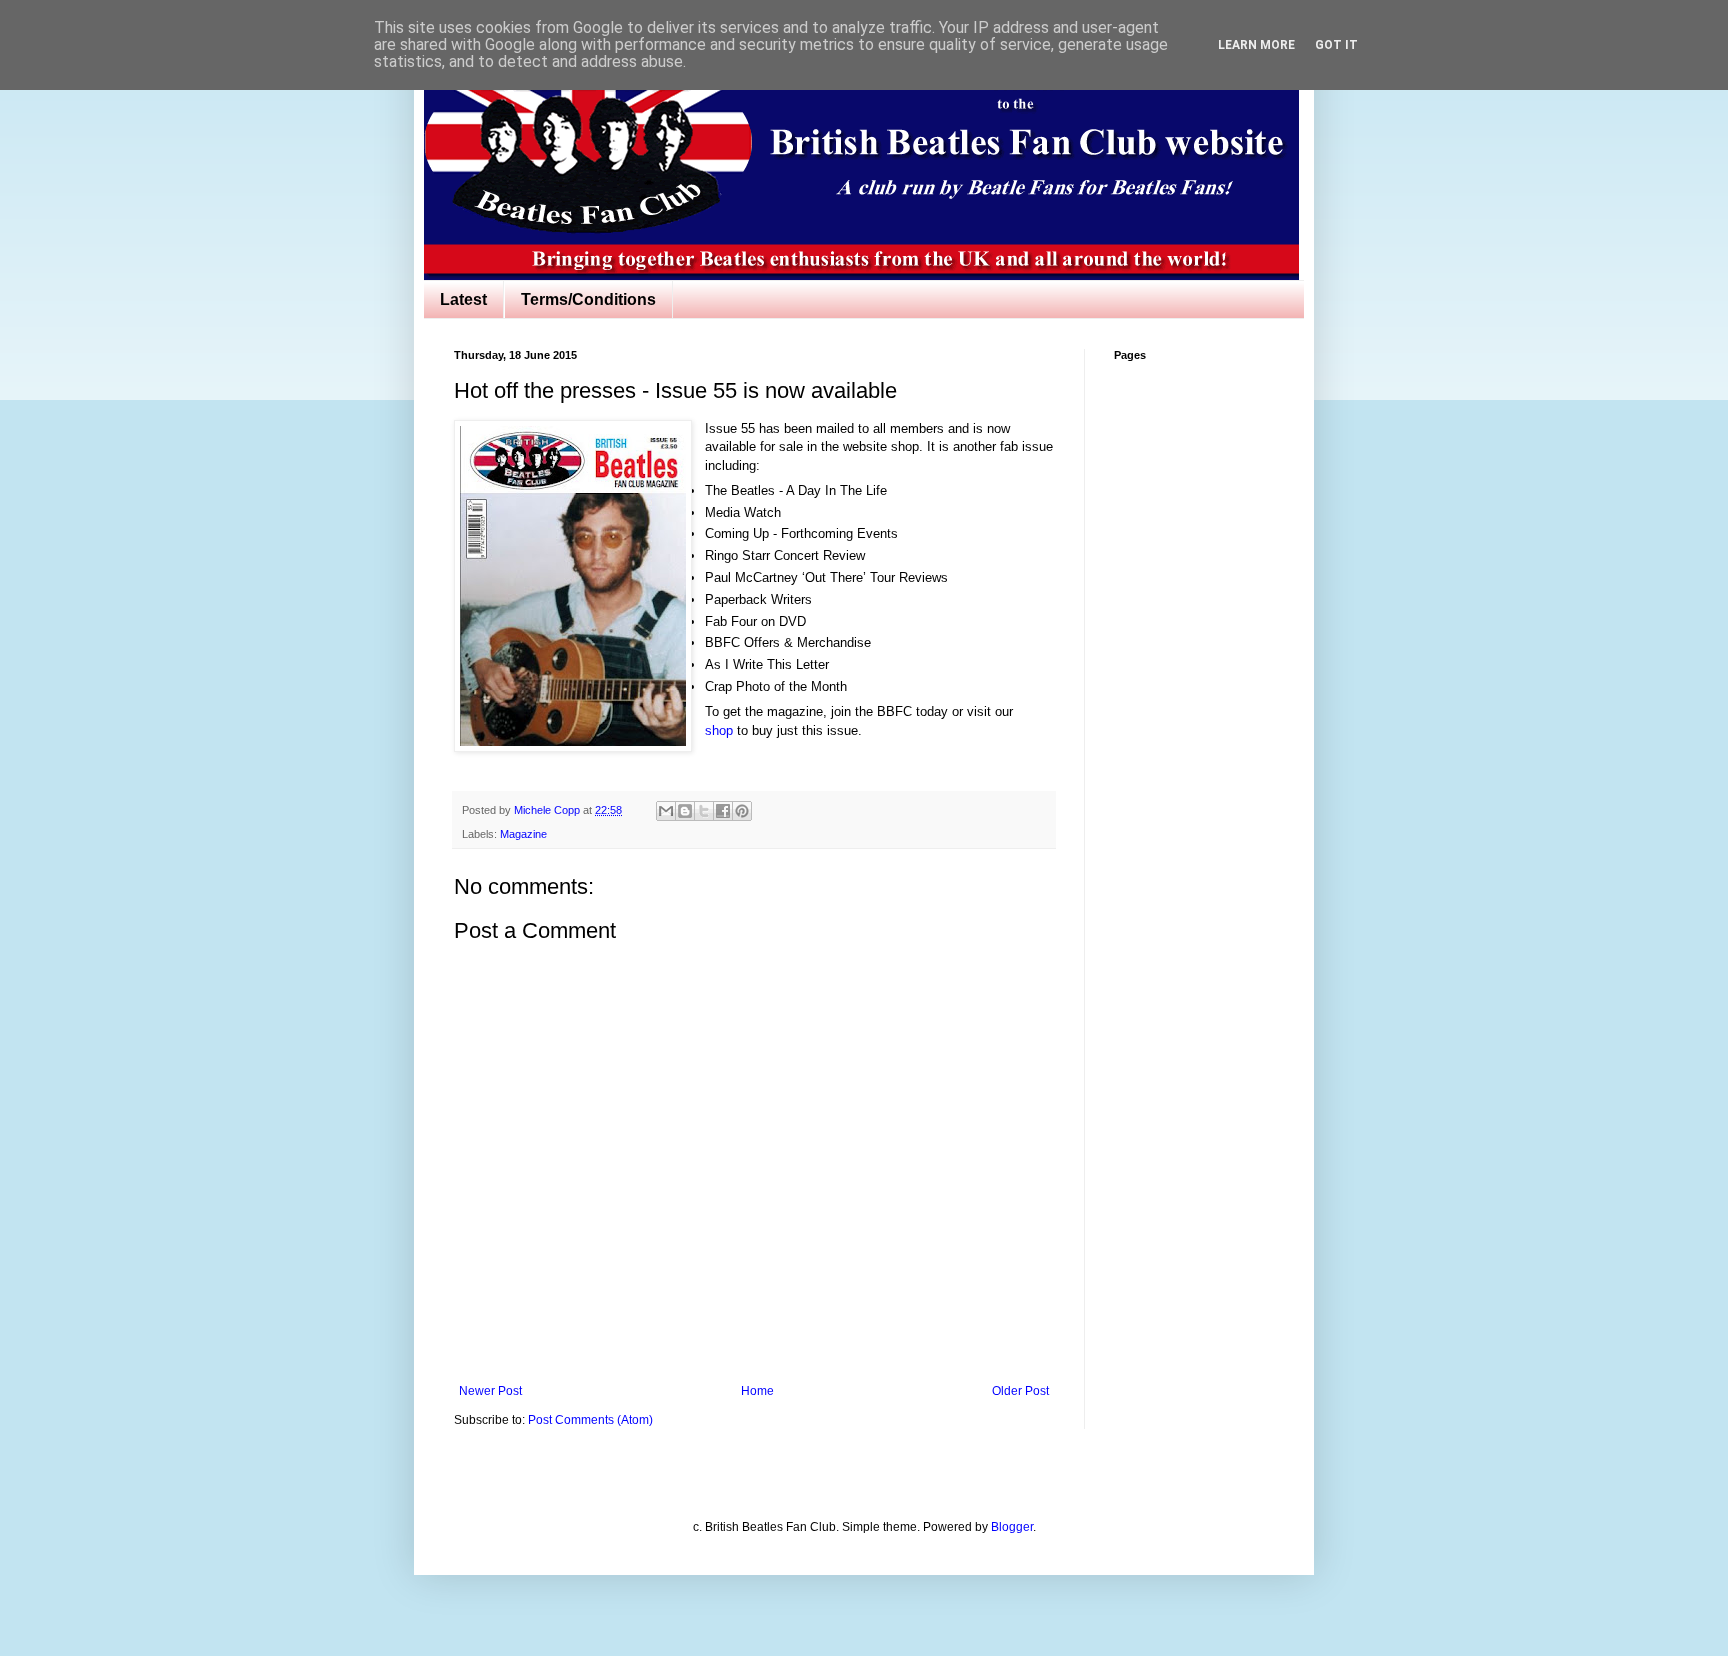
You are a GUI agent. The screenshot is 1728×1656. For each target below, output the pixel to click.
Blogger (1012, 1527)
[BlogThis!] (685, 811)
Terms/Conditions (588, 299)
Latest (463, 299)
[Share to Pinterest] (742, 811)
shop (719, 730)
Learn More (1256, 45)
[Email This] (666, 811)
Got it (1336, 45)
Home (757, 1391)
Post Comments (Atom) (590, 1420)
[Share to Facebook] (723, 811)
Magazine (523, 834)
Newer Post (490, 1391)
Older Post (1020, 1391)
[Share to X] (704, 811)
